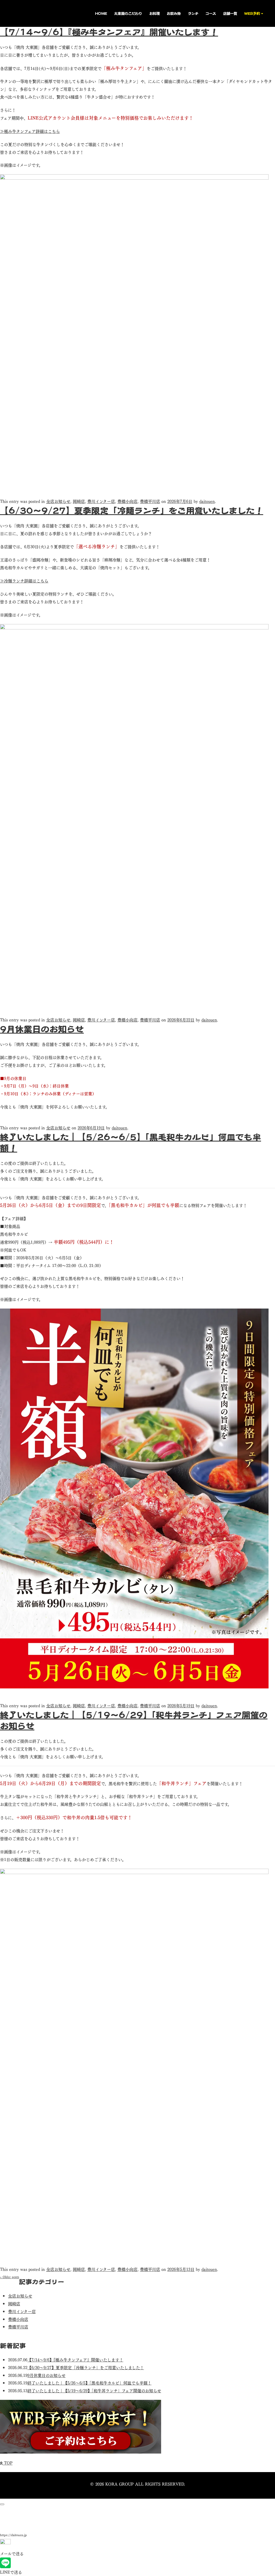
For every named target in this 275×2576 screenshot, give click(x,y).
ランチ (193, 13)
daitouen (207, 501)
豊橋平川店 (150, 501)
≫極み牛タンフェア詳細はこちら (30, 131)
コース (211, 13)
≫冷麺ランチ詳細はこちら (24, 580)
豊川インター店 (101, 501)
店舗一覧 (230, 13)
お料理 (155, 13)
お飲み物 (174, 13)
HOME (101, 13)
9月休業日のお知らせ (42, 1029)
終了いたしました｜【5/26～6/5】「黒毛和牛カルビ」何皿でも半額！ (89, 2383)
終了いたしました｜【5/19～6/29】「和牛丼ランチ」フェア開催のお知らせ (94, 2390)
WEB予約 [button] (252, 13)
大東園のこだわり (128, 13)
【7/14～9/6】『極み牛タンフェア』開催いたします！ (109, 32)
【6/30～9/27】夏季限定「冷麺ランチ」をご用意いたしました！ (132, 510)
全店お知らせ (58, 501)
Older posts (10, 2277)
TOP (8, 2463)
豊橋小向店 (127, 501)
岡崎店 (79, 501)
